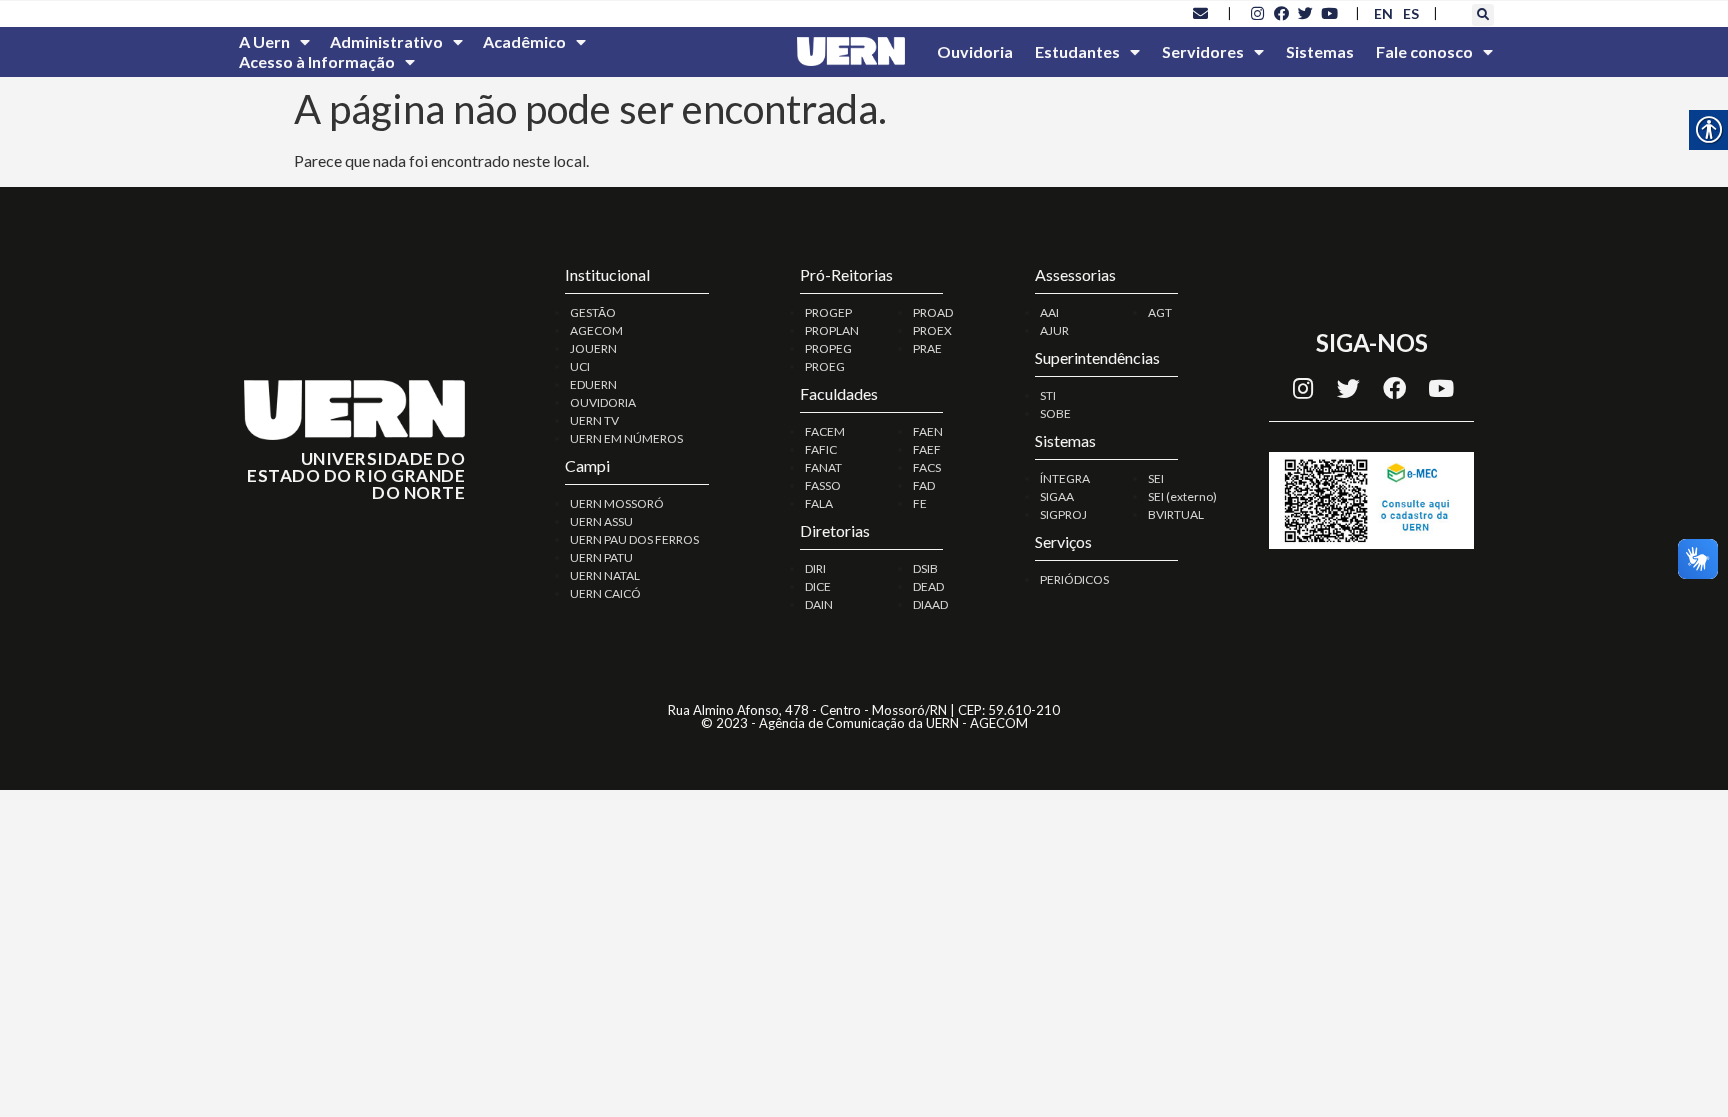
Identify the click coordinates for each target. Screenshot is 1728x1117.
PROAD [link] (933, 312)
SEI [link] (1156, 478)
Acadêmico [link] (524, 41)
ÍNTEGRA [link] (1065, 478)
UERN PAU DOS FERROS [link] (634, 539)
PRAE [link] (927, 348)
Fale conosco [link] (1424, 51)
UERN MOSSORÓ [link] (617, 503)
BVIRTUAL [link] (1176, 514)
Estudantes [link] (1077, 51)
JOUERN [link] (593, 348)
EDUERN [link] (593, 384)
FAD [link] (924, 485)
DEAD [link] (928, 586)
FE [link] (920, 503)
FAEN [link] (928, 431)
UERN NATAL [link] (605, 575)
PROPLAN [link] (832, 330)
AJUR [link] (1054, 330)
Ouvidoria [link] (975, 51)
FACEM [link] (825, 431)
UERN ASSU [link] (601, 521)
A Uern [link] (264, 41)
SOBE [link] (1055, 413)
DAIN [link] (819, 604)
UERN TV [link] (594, 420)
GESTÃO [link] (593, 312)
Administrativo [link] (386, 41)
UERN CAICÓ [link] (605, 593)
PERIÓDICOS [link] (1074, 579)
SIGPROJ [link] (1063, 514)
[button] (1483, 15)
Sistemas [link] (1320, 51)
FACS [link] (927, 467)
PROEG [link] (825, 366)
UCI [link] (580, 366)
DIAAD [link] (930, 604)
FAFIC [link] (821, 449)
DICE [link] (818, 586)
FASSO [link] (823, 485)
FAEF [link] (927, 449)
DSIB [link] (925, 568)
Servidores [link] (1203, 51)
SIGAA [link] (1057, 496)
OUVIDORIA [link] (603, 402)
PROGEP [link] (828, 312)
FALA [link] (819, 503)
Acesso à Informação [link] (317, 61)
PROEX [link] (932, 330)
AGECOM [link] (596, 330)
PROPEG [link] (828, 348)
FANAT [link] (823, 467)
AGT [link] (1160, 312)
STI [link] (1048, 395)
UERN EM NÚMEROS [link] (626, 438)
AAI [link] (1049, 312)
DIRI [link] (815, 568)
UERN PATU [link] (601, 557)
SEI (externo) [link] (1182, 496)
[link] (1201, 13)
